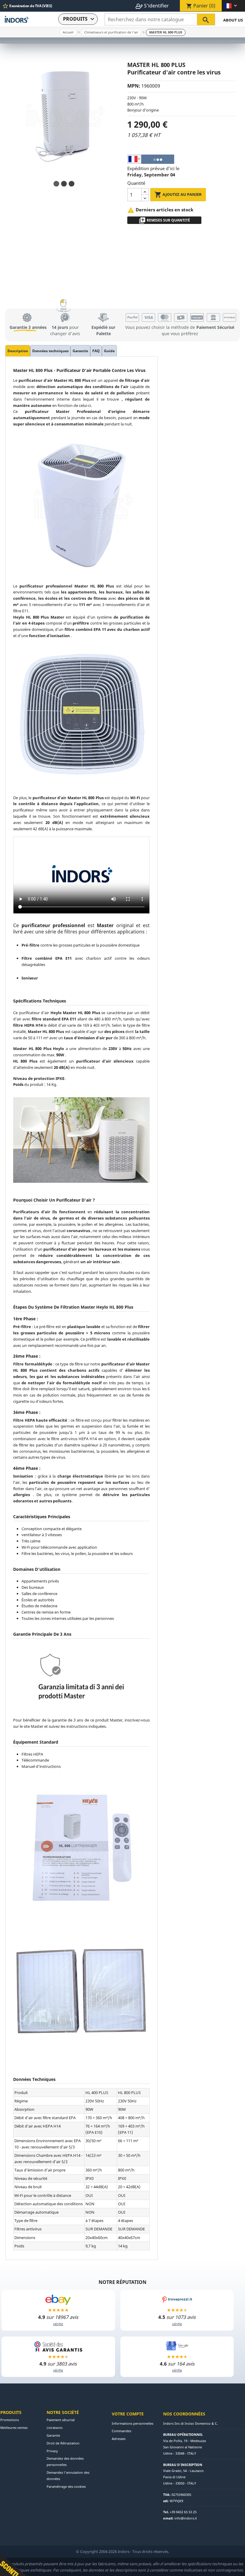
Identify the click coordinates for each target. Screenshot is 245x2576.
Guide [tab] (109, 351)
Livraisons (55, 2428)
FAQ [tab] (96, 351)
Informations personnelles (133, 2423)
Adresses (119, 2439)
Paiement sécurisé (61, 2420)
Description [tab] (18, 351)
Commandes (121, 2431)
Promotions (10, 2420)
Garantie (53, 2435)
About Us (233, 20)
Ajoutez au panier (178, 195)
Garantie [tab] (80, 351)
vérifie (58, 2324)
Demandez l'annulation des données (68, 2476)
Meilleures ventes (14, 2428)
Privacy (52, 2451)
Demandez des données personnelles (65, 2461)
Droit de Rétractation (63, 2443)
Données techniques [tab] (50, 351)
